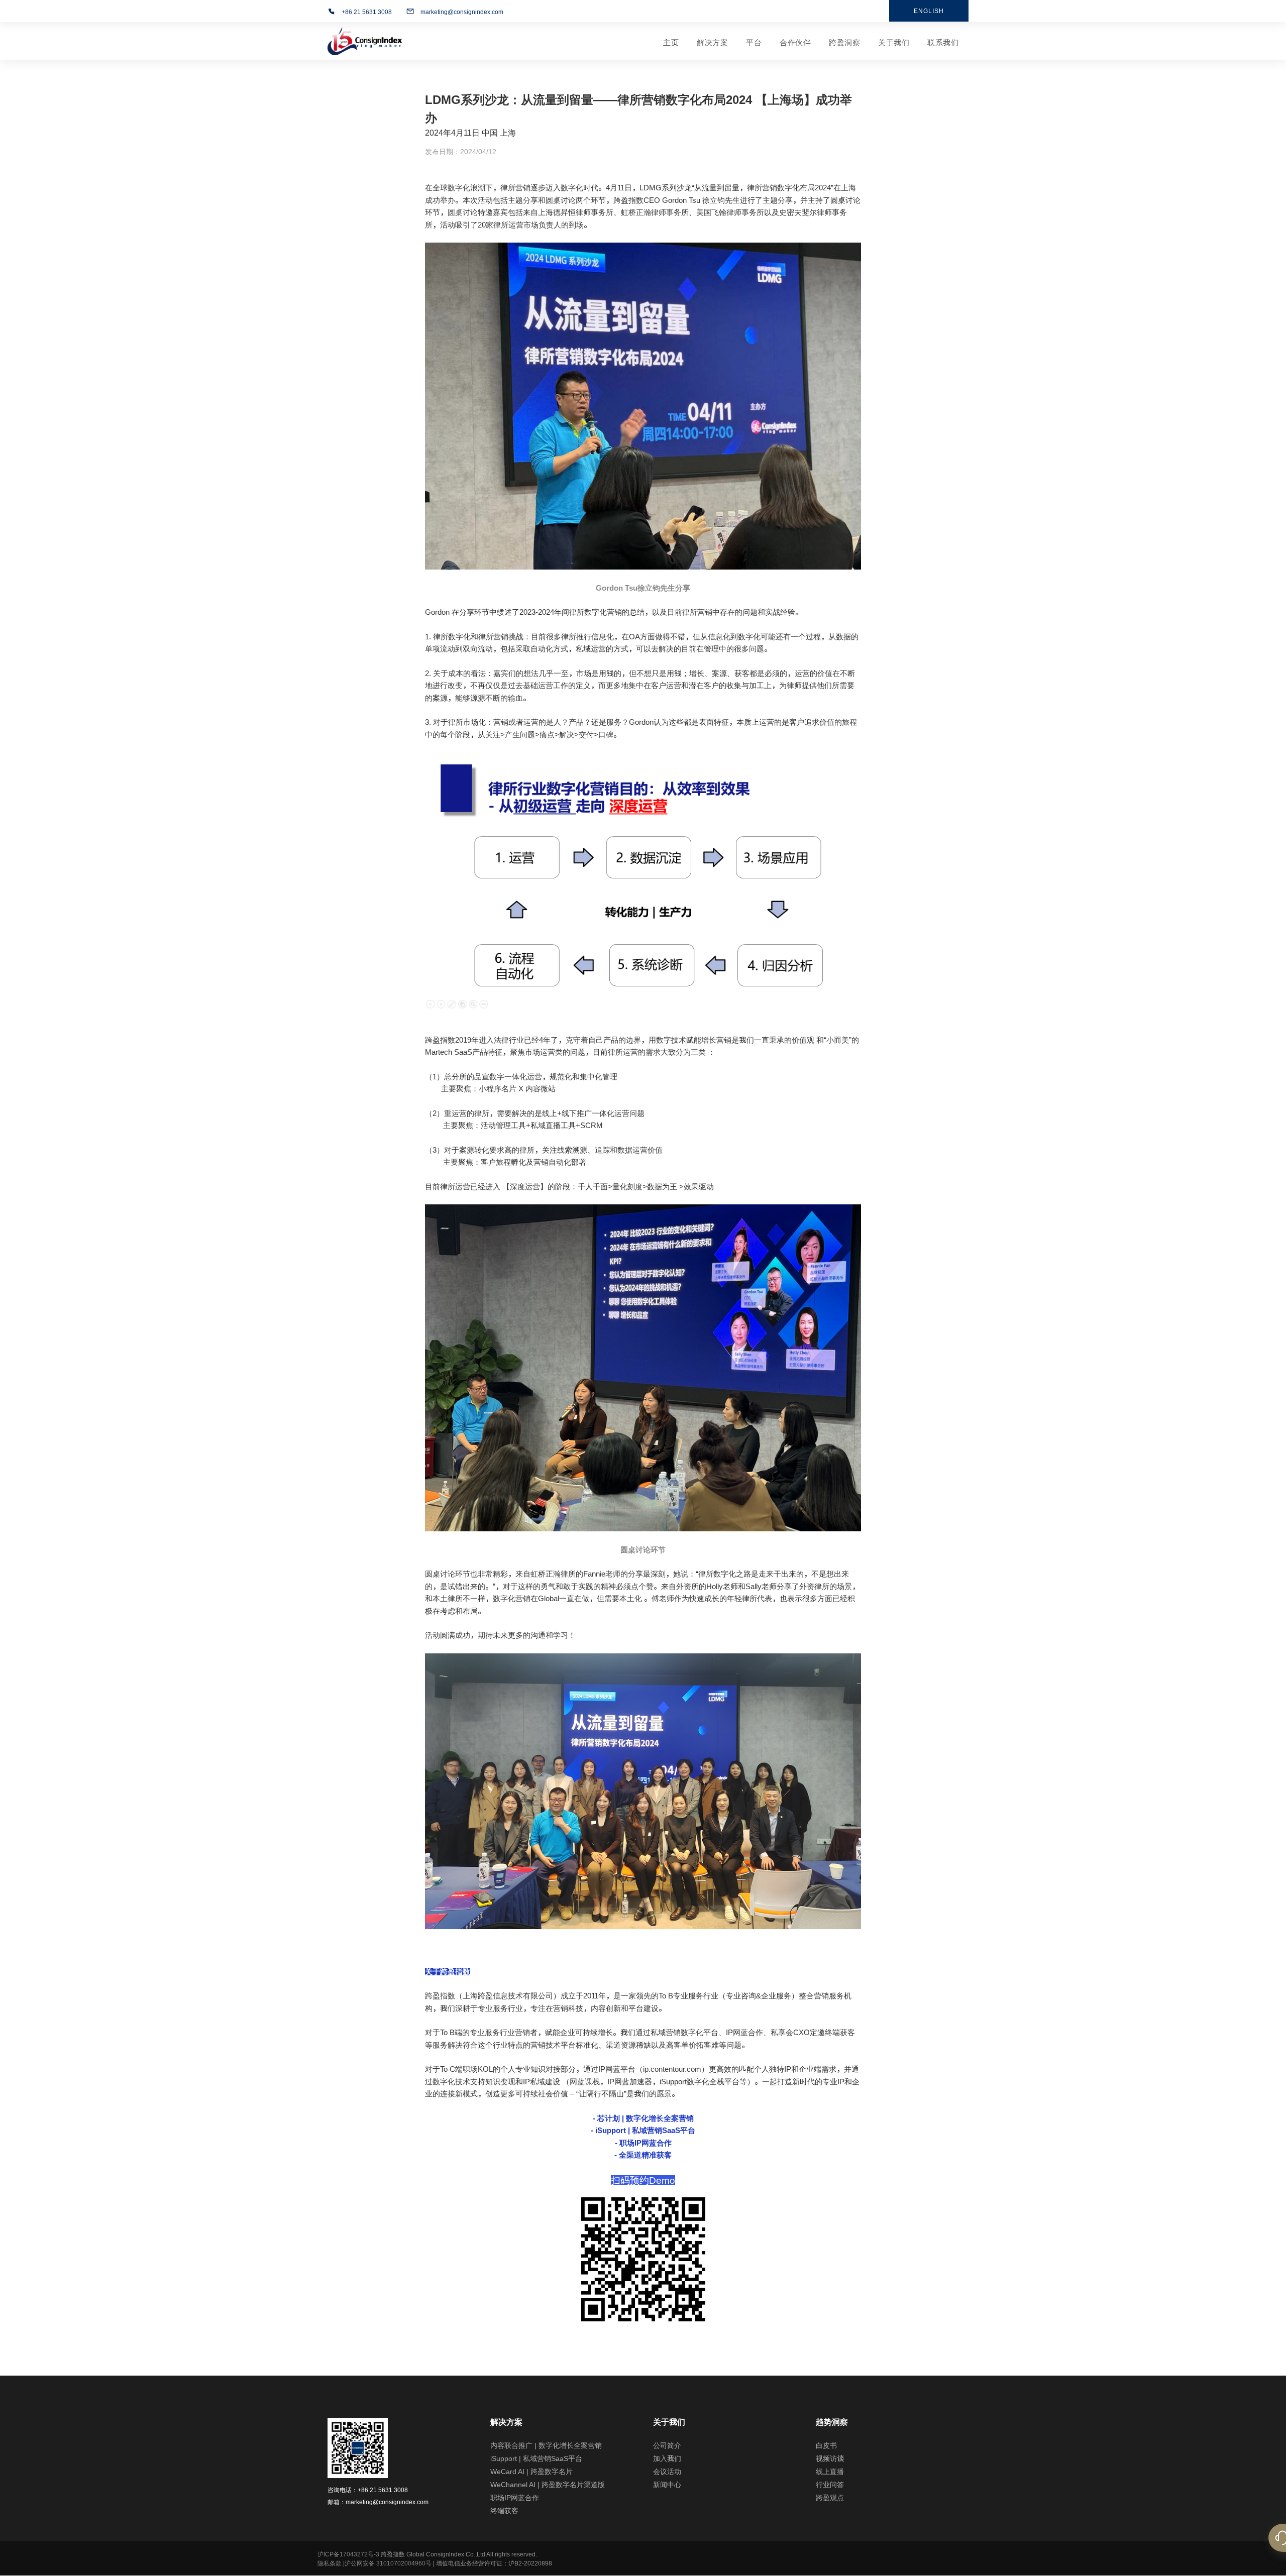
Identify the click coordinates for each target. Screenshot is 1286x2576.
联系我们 (943, 42)
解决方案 (712, 42)
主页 (671, 42)
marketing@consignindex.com (462, 12)
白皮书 (826, 2445)
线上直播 (830, 2472)
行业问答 (830, 2485)
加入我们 (667, 2458)
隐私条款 (330, 2563)
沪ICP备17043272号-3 (348, 2554)
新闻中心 (667, 2485)
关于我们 (894, 42)
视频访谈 (830, 2458)
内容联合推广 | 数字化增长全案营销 (546, 2445)
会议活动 (667, 2472)
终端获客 (504, 2511)
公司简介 (667, 2445)
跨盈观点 (830, 2498)
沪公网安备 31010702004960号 (388, 2563)
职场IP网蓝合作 (515, 2498)
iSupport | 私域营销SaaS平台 (536, 2458)
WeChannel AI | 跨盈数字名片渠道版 (548, 2485)
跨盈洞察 (844, 42)
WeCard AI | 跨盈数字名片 (531, 2472)
